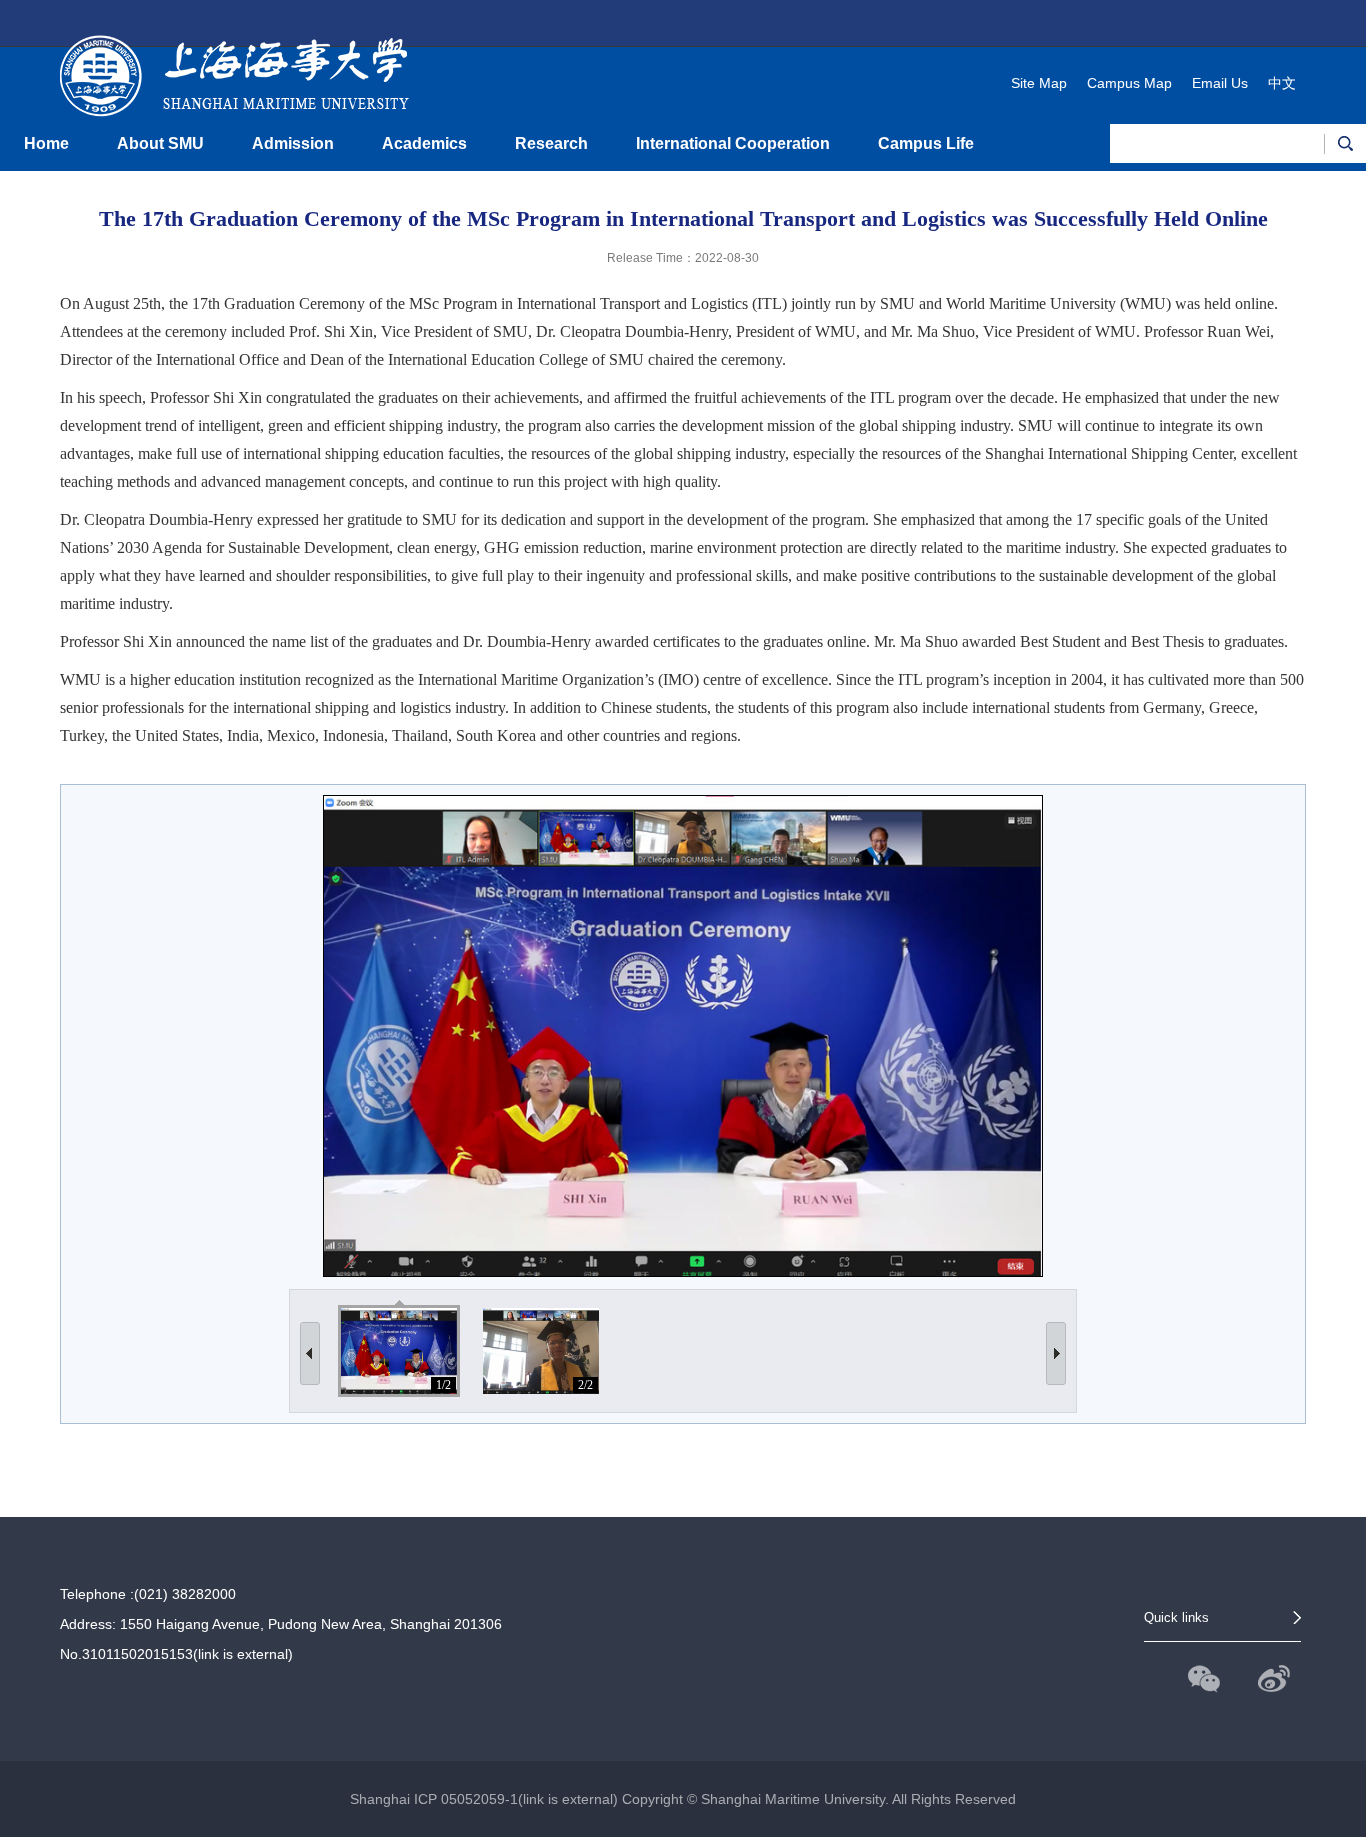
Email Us (1220, 83)
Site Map (1039, 83)
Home (46, 143)
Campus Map (1129, 83)
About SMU (160, 143)
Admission (293, 143)
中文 (1282, 83)
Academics (424, 143)
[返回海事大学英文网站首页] (234, 56)
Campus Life (926, 143)
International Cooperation (733, 143)
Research (551, 143)
